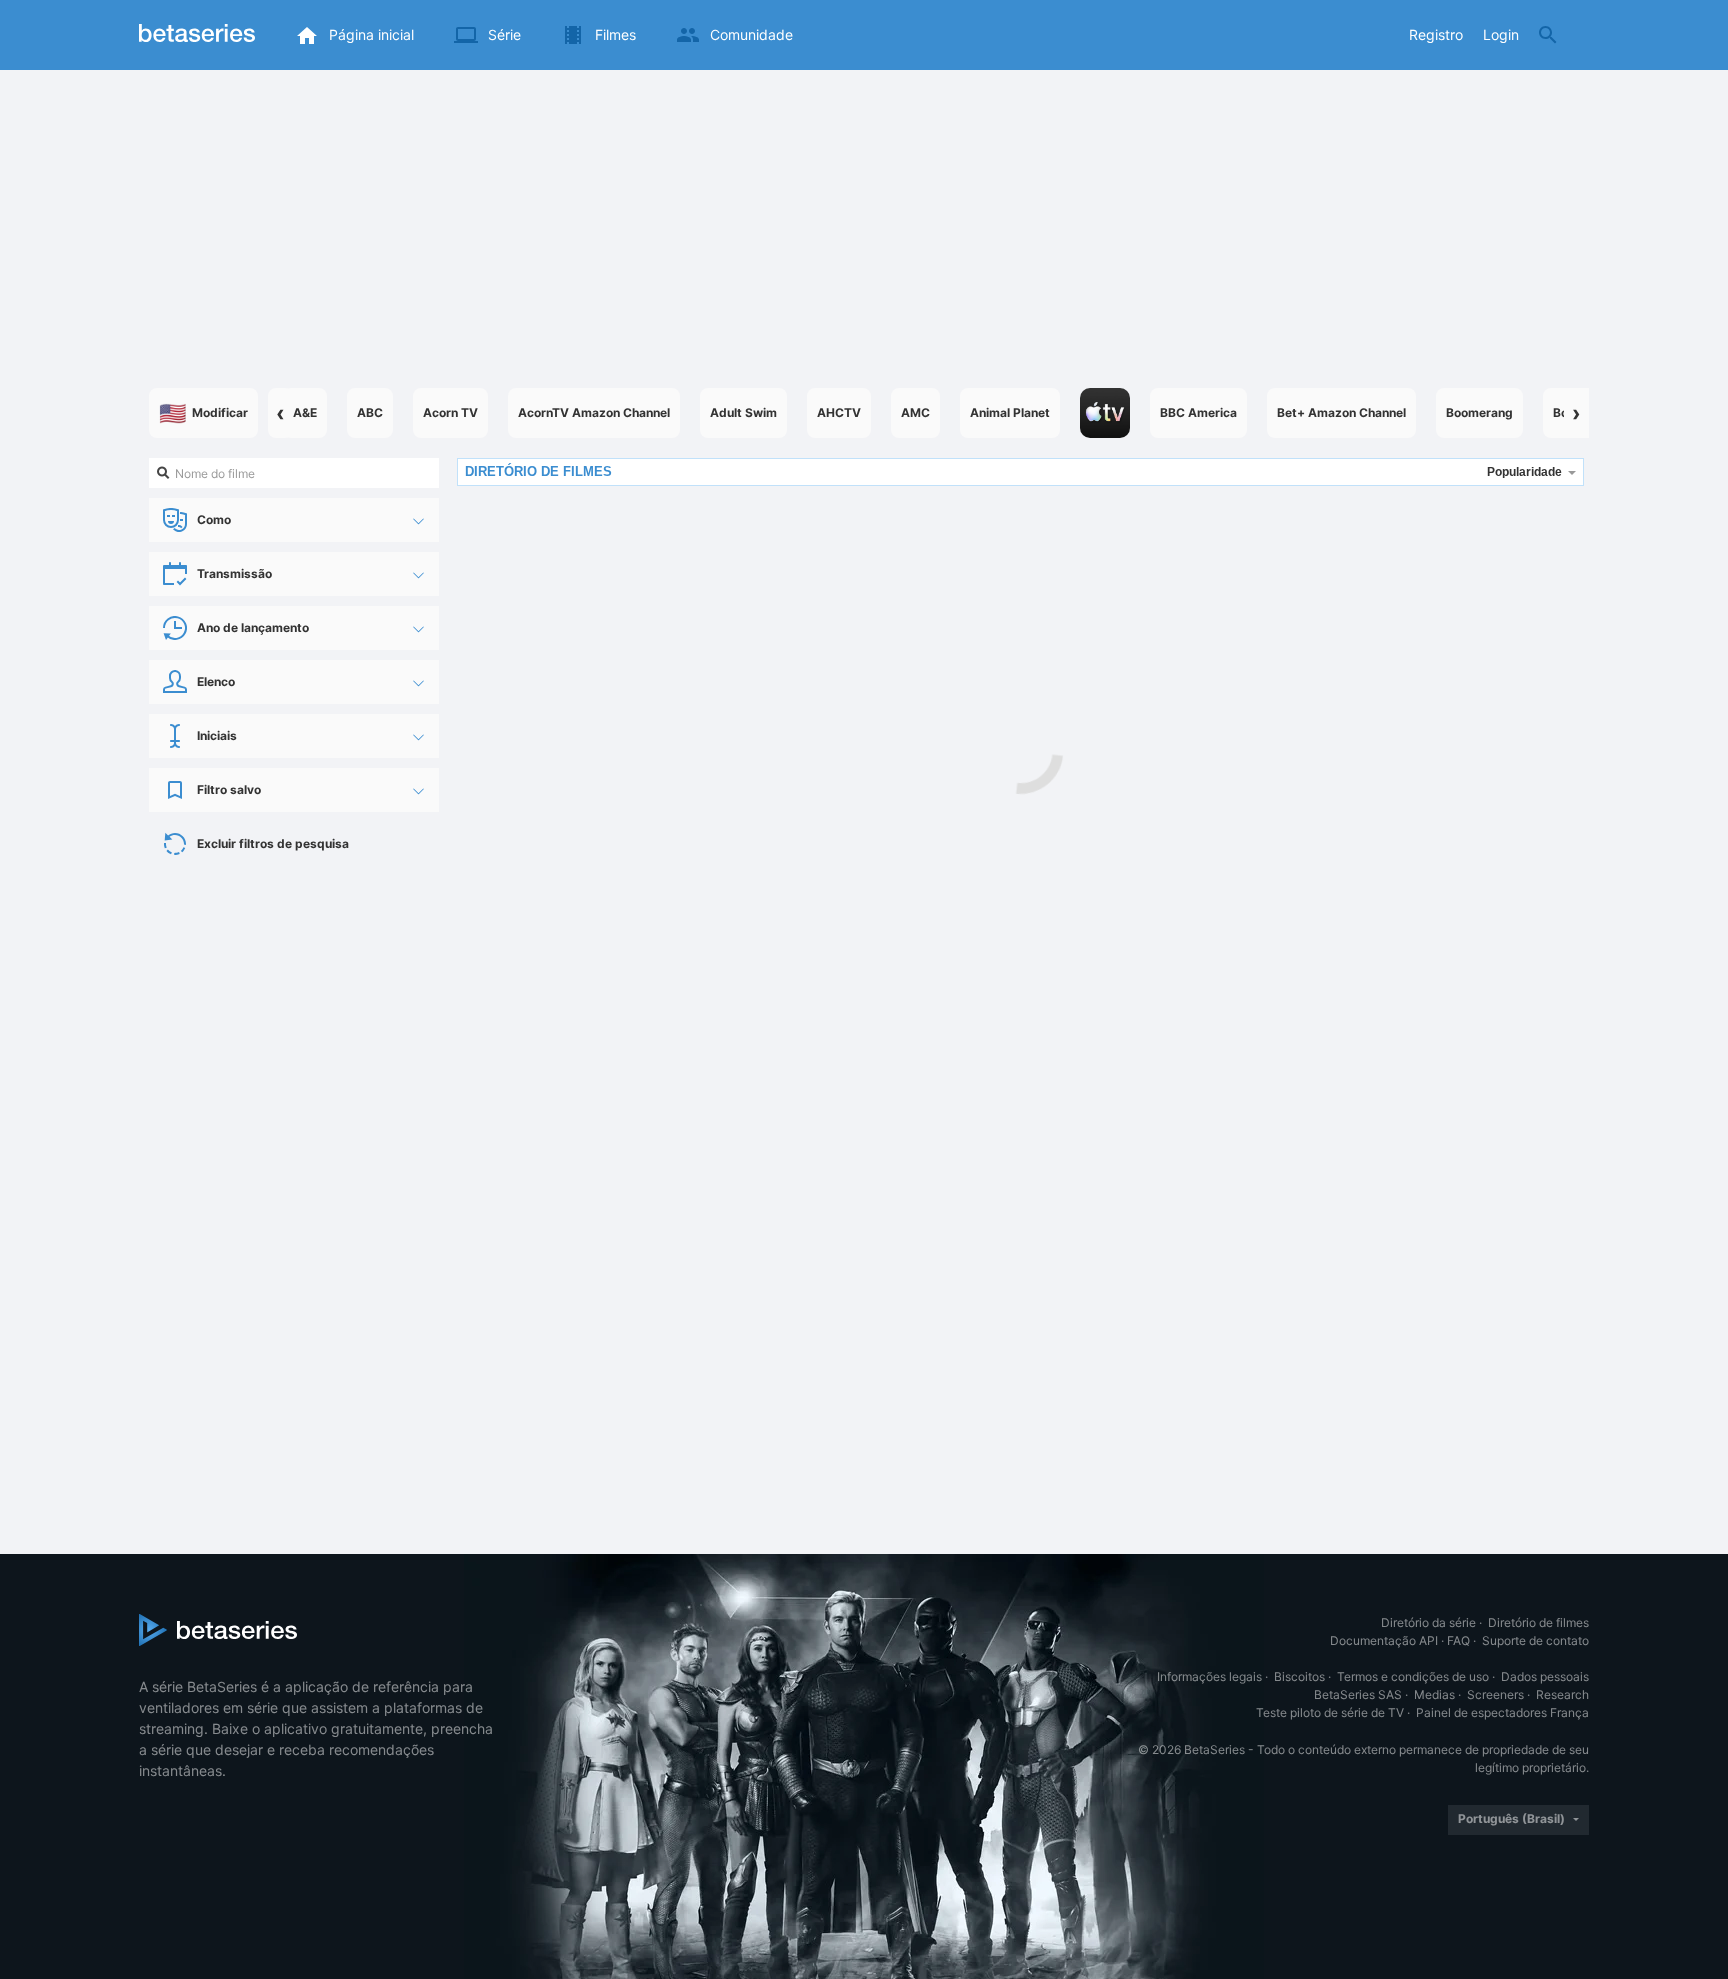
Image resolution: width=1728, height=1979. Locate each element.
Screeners (1495, 1694)
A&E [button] (305, 412)
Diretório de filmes (1538, 1622)
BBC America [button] (1198, 412)
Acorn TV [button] (450, 412)
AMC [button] (915, 412)
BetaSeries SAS (1358, 1694)
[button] (1105, 413)
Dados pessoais (1545, 1676)
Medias (1434, 1694)
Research (1562, 1694)
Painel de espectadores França (1502, 1712)
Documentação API (1384, 1640)
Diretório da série (1428, 1622)
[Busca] (1548, 35)
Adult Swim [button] (743, 412)
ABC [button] (370, 412)
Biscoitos (1299, 1676)
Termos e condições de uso (1413, 1676)
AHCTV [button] (839, 412)
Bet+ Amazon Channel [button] (1341, 412)
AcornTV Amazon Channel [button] (594, 412)
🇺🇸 (203, 413)
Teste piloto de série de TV (1330, 1712)
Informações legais (1209, 1676)
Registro (1436, 34)
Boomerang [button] (1479, 412)
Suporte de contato (1535, 1640)
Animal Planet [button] (1010, 412)
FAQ (1458, 1640)
